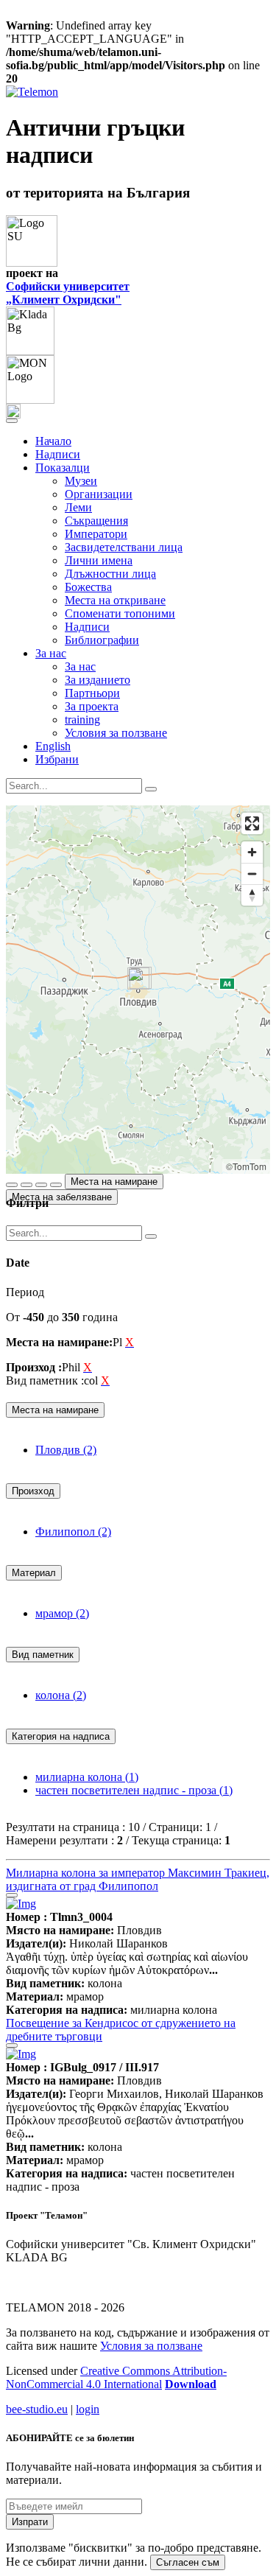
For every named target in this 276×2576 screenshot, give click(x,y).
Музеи (81, 481)
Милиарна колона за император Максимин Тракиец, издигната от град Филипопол (138, 1879)
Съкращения (96, 521)
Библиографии (102, 640)
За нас (80, 666)
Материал (34, 1573)
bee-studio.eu (37, 2409)
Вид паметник (43, 1655)
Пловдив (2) (66, 1450)
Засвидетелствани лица (124, 547)
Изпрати (30, 2522)
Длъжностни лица (110, 574)
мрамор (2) (62, 1613)
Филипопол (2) (73, 1532)
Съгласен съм (188, 2562)
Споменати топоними (120, 613)
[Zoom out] (252, 874)
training (82, 720)
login (88, 2409)
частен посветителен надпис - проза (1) (134, 1790)
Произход (33, 1491)
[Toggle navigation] (12, 421)
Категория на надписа (61, 1736)
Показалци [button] (63, 468)
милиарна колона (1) (87, 1777)
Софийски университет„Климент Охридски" (68, 293)
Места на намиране (114, 1182)
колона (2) (61, 1695)
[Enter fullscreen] (252, 823)
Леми (78, 507)
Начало (53, 441)
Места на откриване (115, 600)
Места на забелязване (62, 1197)
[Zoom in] (252, 852)
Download (191, 2384)
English (53, 746)
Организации (99, 494)
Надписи (58, 454)
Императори (96, 534)
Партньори (92, 693)
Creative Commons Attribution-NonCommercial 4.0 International (116, 2377)
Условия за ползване (116, 733)
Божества (88, 587)
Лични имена (99, 560)
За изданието (98, 680)
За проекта (92, 706)
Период (25, 1292)
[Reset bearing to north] (252, 895)
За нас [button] (51, 653)
